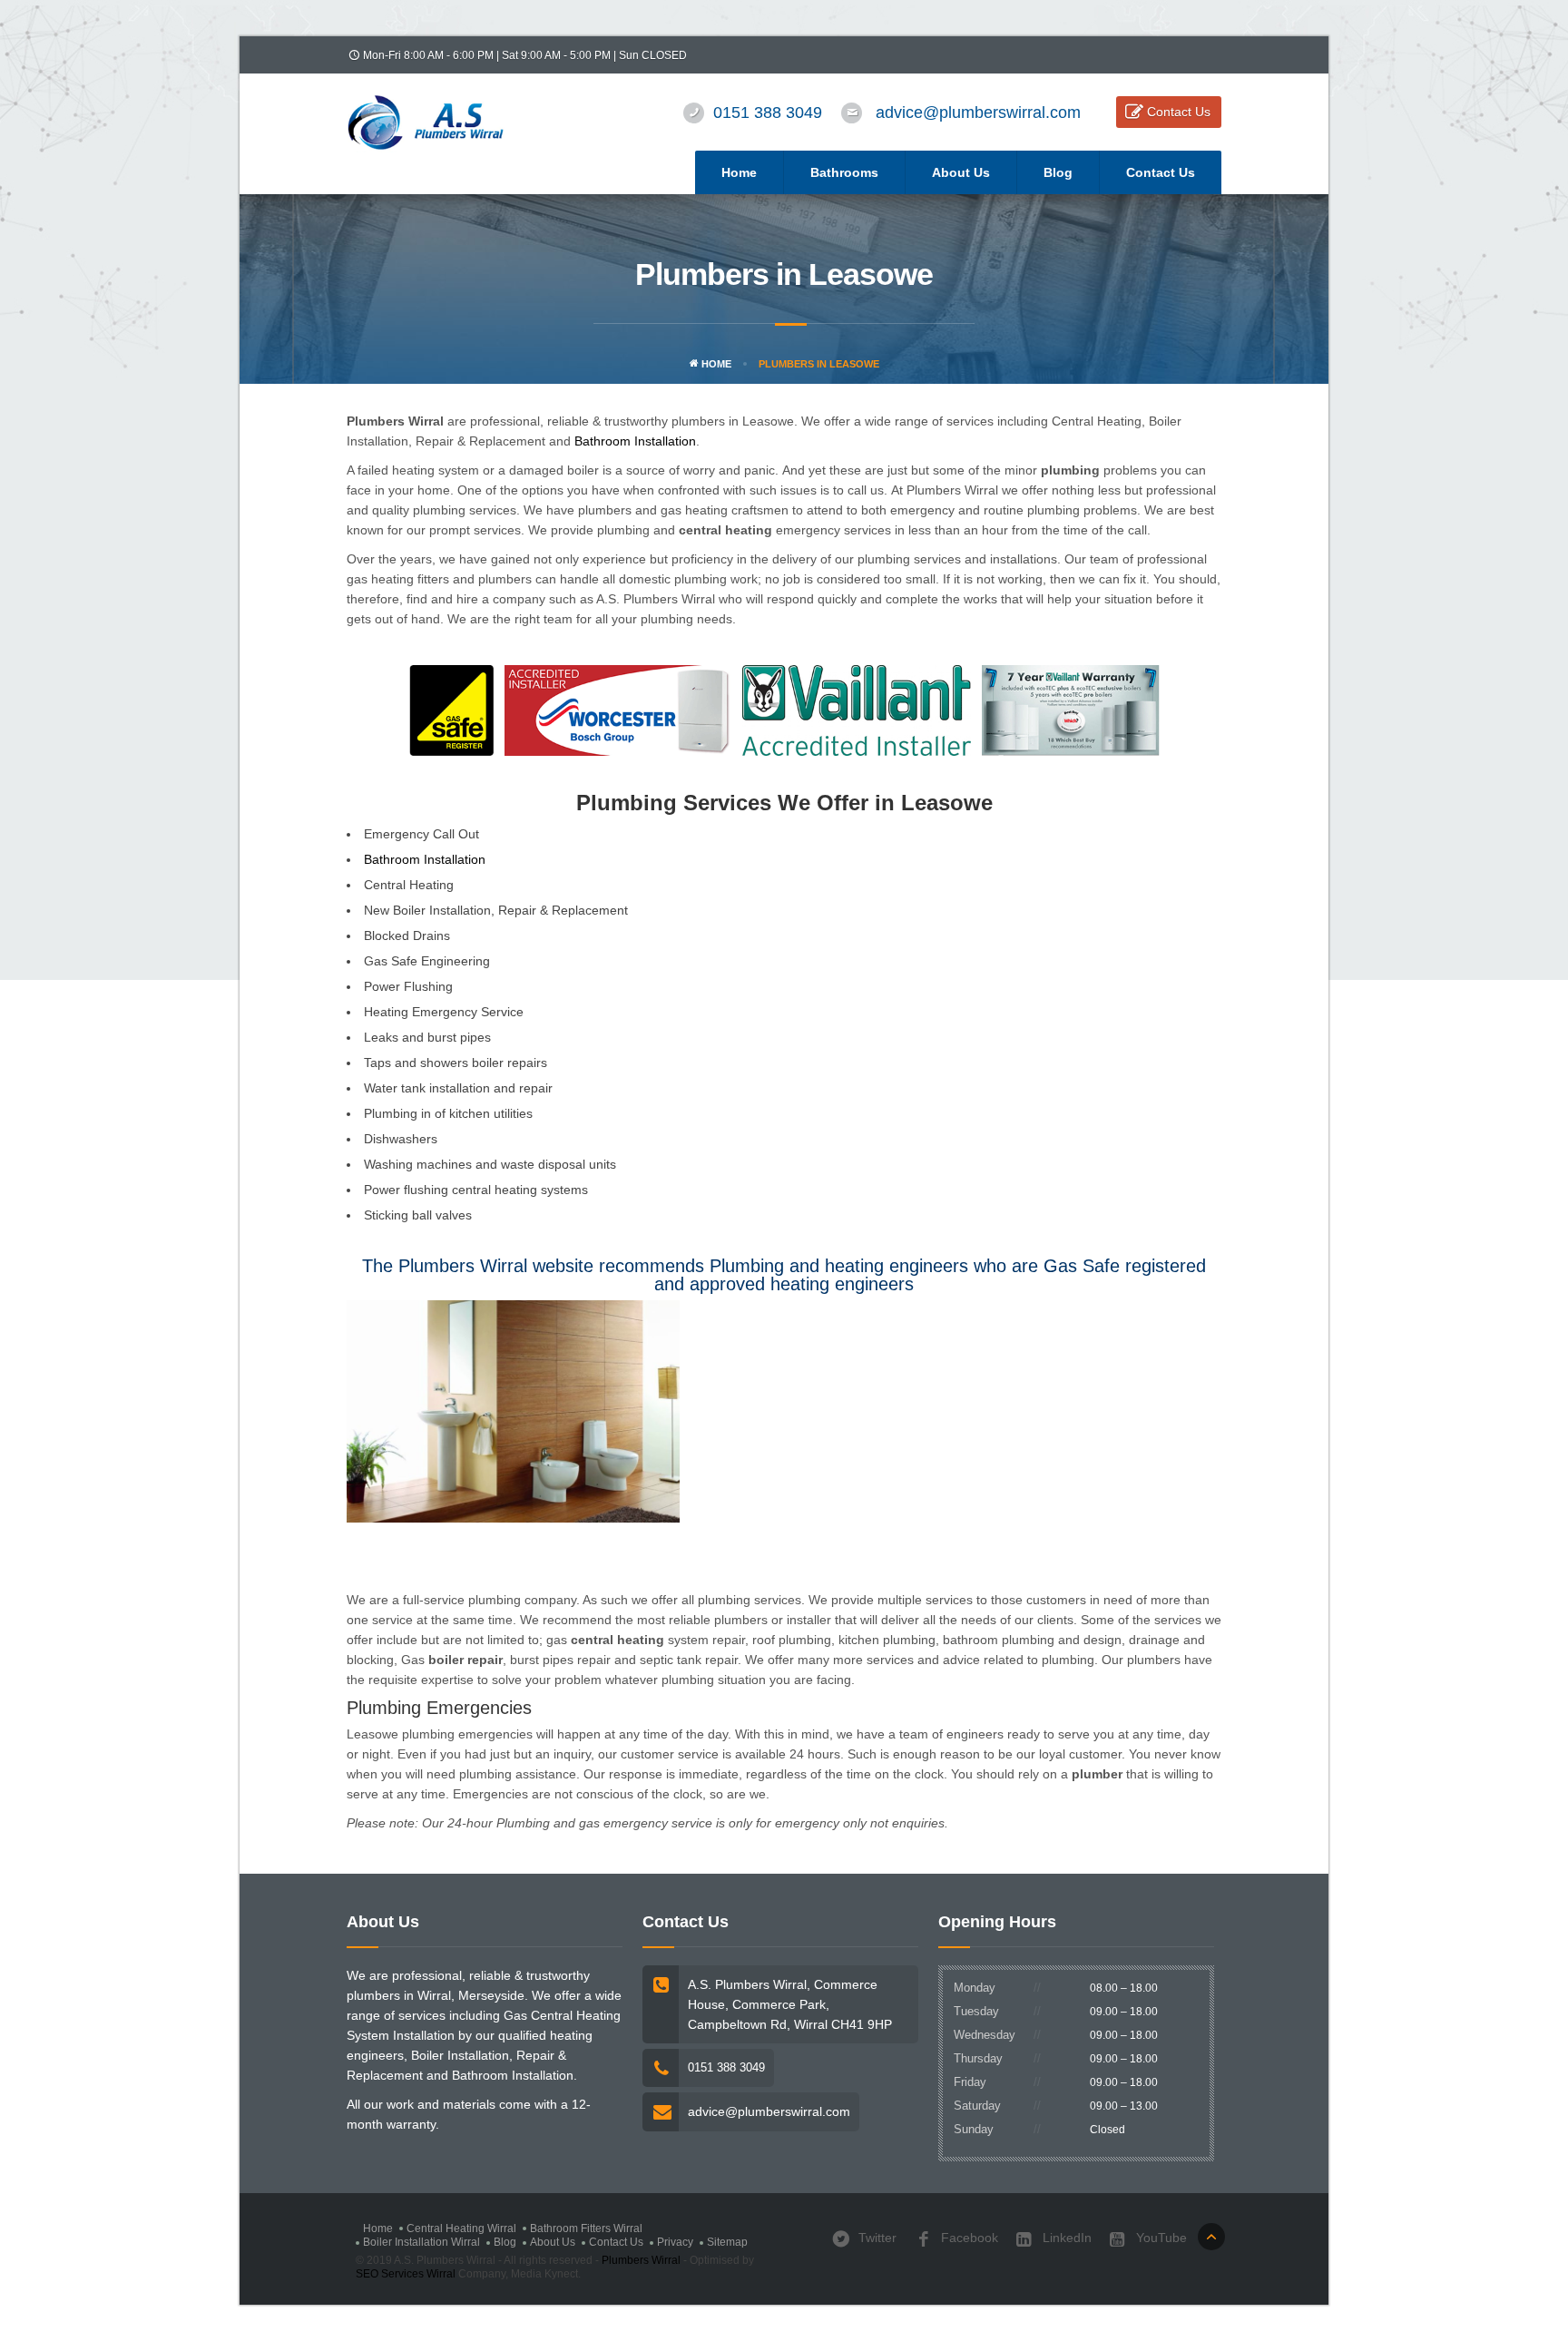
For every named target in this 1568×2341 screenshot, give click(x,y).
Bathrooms (844, 172)
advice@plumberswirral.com (978, 113)
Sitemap (727, 2242)
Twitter (876, 2238)
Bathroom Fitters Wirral (586, 2228)
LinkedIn (1065, 2238)
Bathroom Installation (635, 441)
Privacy (675, 2242)
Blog (1058, 172)
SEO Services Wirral (406, 2274)
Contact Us (1179, 112)
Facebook (968, 2238)
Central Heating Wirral (461, 2228)
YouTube (1160, 2238)
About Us (961, 172)
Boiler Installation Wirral (421, 2242)
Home (739, 172)
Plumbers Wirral (641, 2260)
